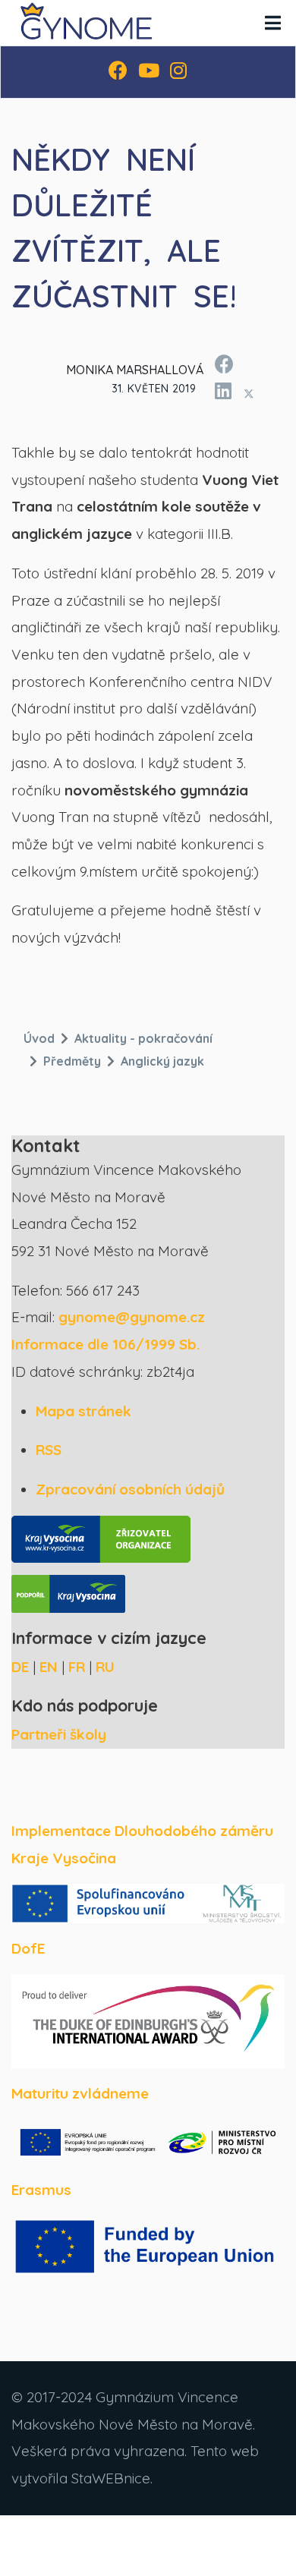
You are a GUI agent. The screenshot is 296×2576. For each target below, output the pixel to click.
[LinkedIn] (222, 389)
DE (20, 1667)
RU (105, 1667)
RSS (49, 1450)
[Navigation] (273, 23)
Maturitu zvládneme (80, 2093)
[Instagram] (178, 72)
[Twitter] (249, 393)
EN (49, 1667)
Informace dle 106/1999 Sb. (105, 1344)
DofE (28, 1948)
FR (77, 1667)
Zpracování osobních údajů (130, 1489)
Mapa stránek (83, 1411)
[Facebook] (118, 72)
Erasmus (41, 2190)
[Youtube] (149, 72)
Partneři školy (59, 1734)
